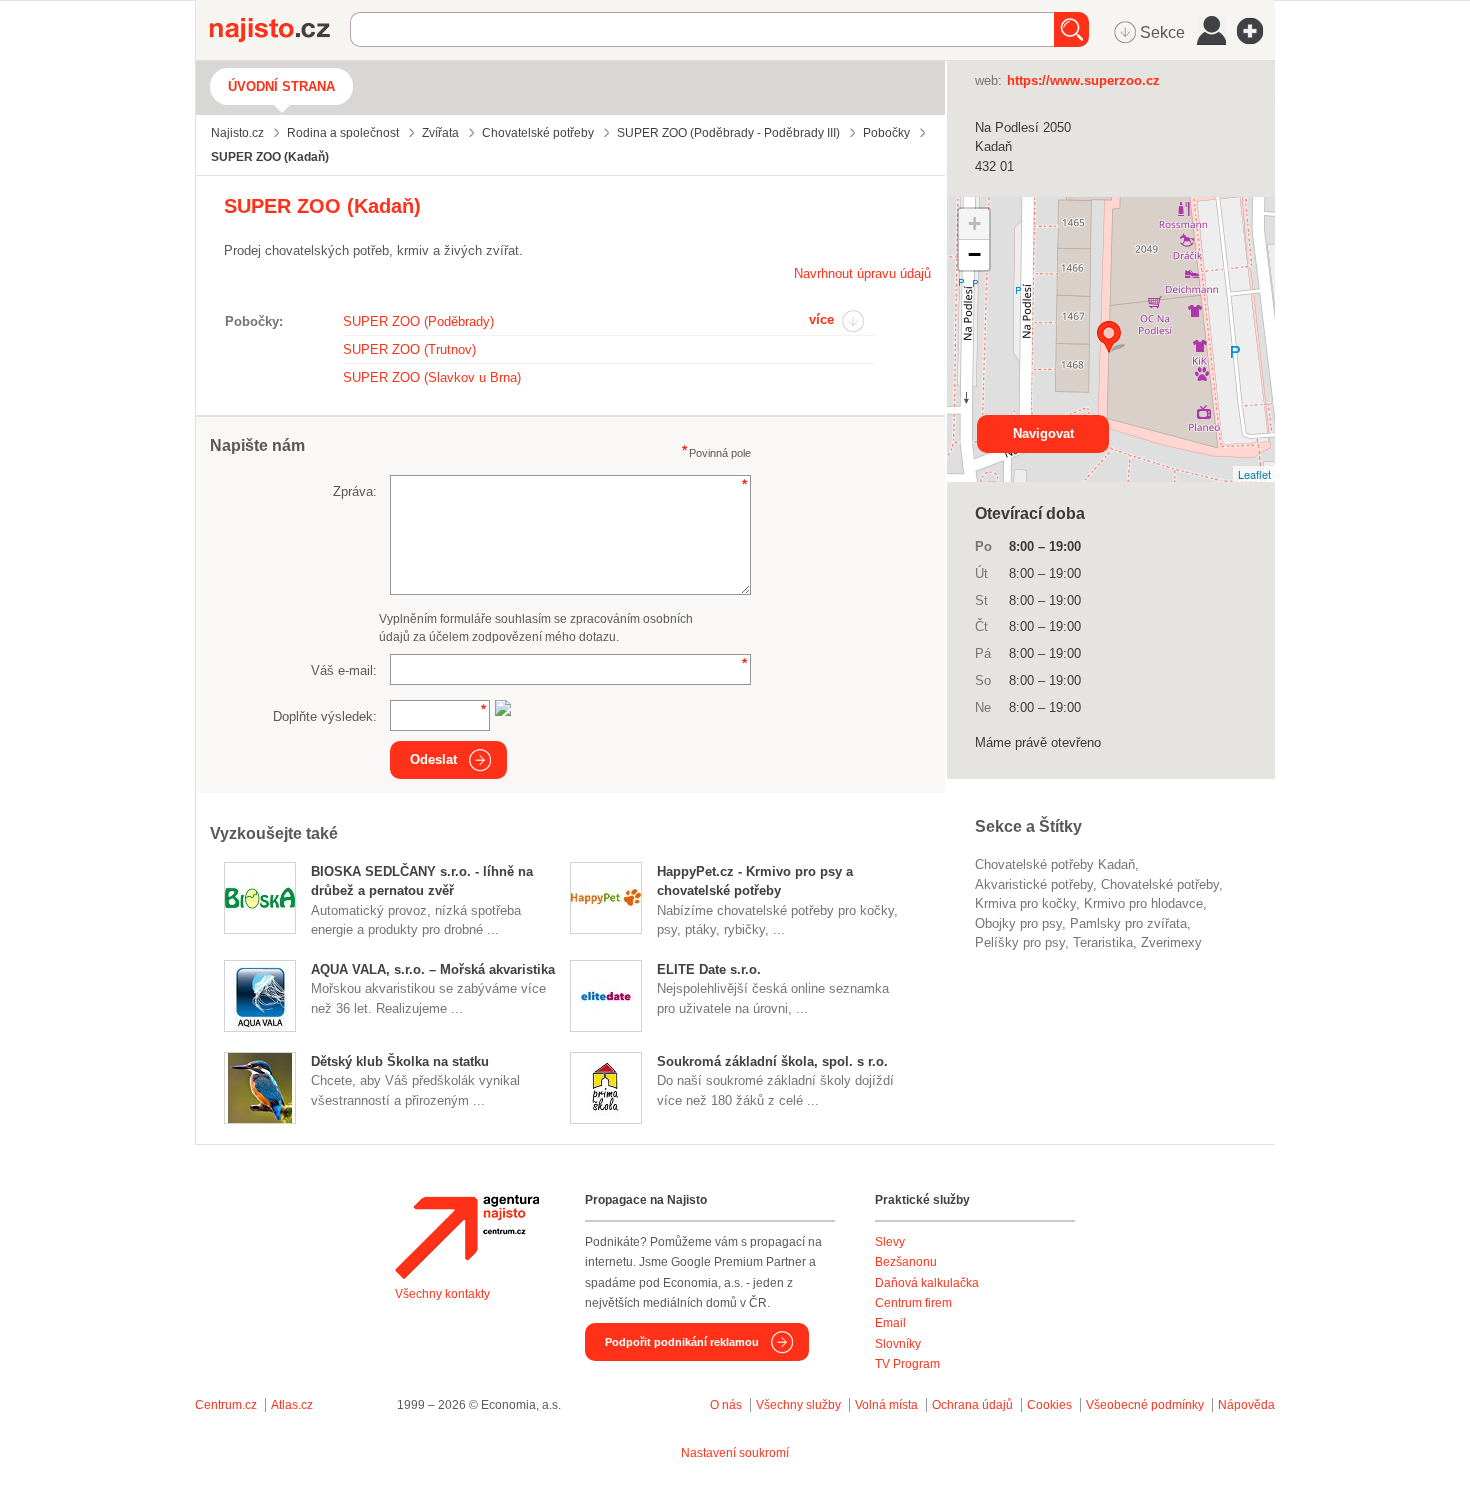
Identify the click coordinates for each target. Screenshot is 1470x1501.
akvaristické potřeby (1034, 884)
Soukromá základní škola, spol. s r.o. (772, 1061)
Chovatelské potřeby (1160, 884)
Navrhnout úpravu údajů (862, 273)
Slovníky (898, 1344)
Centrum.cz (226, 1405)
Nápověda (1246, 1405)
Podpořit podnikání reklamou (682, 1342)
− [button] (974, 254)
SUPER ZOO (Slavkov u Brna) (432, 377)
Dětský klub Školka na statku (400, 1061)
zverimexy (1171, 942)
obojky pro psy (1018, 923)
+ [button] (974, 223)
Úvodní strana (281, 86)
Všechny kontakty (442, 1294)
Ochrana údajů (972, 1405)
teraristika (1103, 942)
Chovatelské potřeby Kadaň (1055, 864)
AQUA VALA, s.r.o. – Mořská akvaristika (433, 969)
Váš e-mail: (344, 670)
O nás (726, 1405)
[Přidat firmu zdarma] (1256, 31)
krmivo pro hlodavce (1143, 903)
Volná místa (886, 1405)
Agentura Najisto (467, 1237)
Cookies (1049, 1405)
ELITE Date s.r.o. (709, 969)
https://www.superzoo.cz (1083, 80)
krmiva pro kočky (1025, 903)
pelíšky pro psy (1020, 942)
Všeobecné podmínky (1145, 1405)
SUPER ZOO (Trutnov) (409, 349)
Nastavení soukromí (735, 1453)
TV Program (907, 1364)
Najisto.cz (280, 30)
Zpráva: (355, 491)
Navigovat (1043, 433)
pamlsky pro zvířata (1128, 923)
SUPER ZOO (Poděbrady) (418, 321)
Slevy (890, 1242)
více (821, 319)
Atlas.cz (292, 1405)
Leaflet (1254, 474)
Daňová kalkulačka (927, 1283)
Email (890, 1323)
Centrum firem (913, 1303)
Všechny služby (800, 1405)
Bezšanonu (906, 1262)
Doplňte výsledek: (325, 716)
